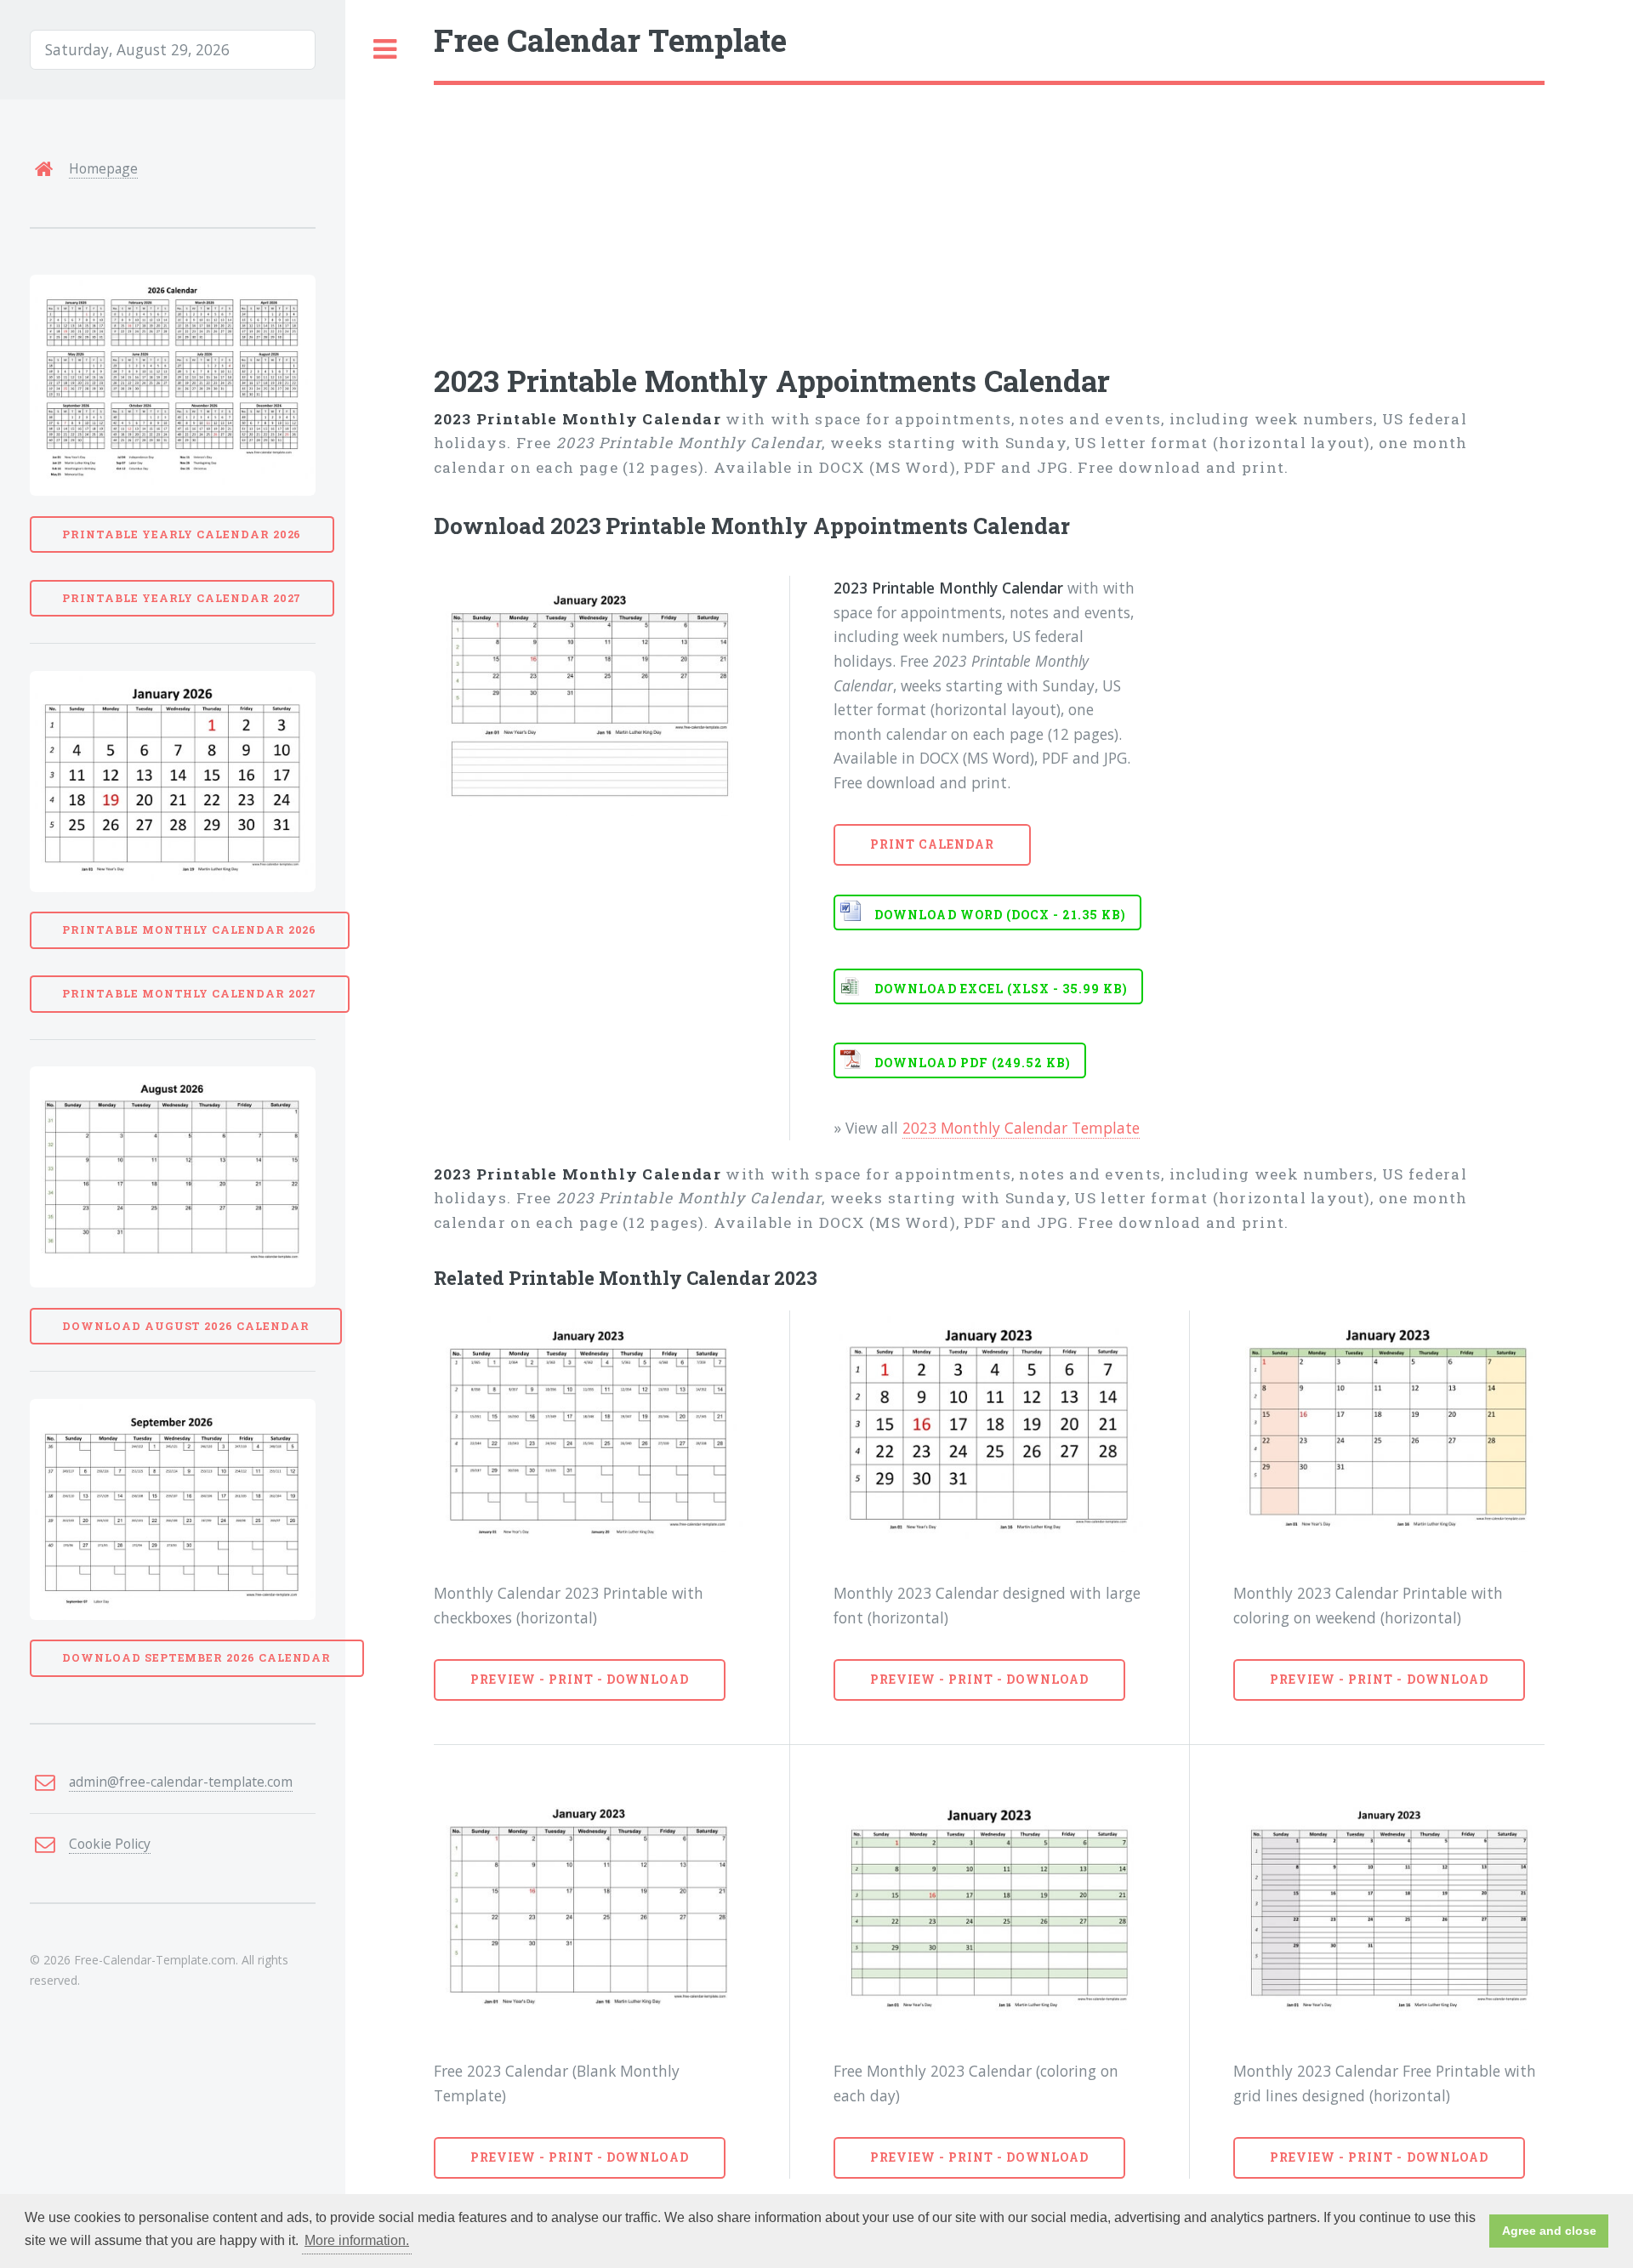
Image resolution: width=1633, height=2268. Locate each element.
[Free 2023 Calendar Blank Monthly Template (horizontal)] (589, 1910)
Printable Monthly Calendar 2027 (189, 993)
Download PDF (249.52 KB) (973, 1063)
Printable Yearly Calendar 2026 (182, 534)
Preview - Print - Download (580, 1679)
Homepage (103, 168)
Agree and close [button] (1549, 2231)
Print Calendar (933, 844)
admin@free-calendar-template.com (181, 1782)
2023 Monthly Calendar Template (1021, 1128)
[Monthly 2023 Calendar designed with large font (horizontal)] (989, 1431)
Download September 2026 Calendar (196, 1657)
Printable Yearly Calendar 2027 (182, 598)
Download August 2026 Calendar (185, 1326)
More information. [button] (357, 2240)
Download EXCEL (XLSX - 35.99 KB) (1001, 989)
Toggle (385, 50)
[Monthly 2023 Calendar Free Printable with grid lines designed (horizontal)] (1389, 1910)
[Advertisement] (944, 213)
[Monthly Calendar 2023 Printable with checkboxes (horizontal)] (589, 1431)
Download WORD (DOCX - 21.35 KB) (1000, 915)
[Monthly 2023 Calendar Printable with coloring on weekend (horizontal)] (1389, 1431)
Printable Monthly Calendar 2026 (189, 929)
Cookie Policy (110, 1844)
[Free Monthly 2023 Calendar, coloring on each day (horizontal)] (989, 1910)
